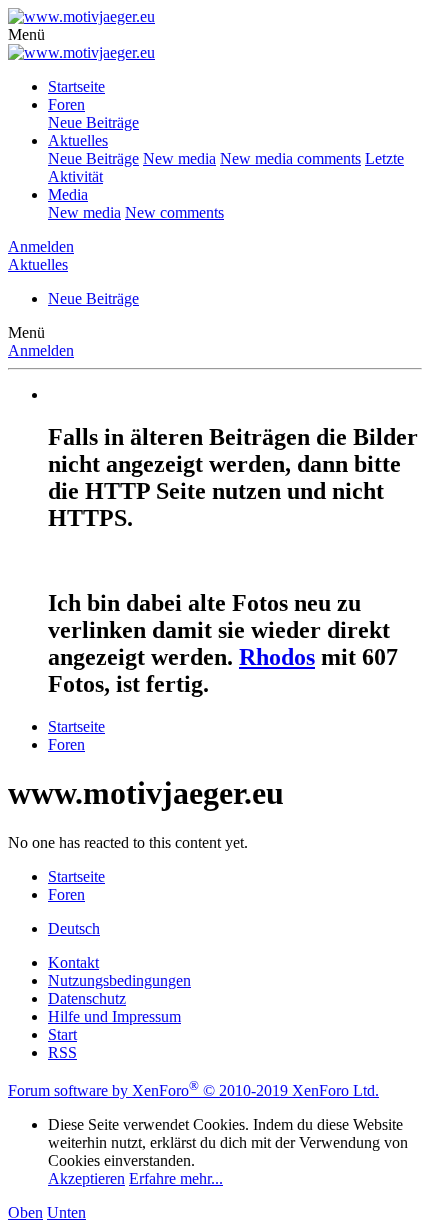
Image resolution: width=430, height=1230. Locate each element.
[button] (26, 34)
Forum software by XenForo (193, 1090)
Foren (66, 104)
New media (179, 158)
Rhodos (277, 657)
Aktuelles (78, 140)
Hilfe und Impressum (114, 1016)
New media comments (290, 158)
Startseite (76, 86)
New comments (174, 212)
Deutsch (74, 928)
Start (62, 1034)
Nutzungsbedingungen (119, 980)
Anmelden (41, 350)
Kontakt (73, 962)
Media (68, 194)
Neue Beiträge (93, 122)
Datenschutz (87, 998)
